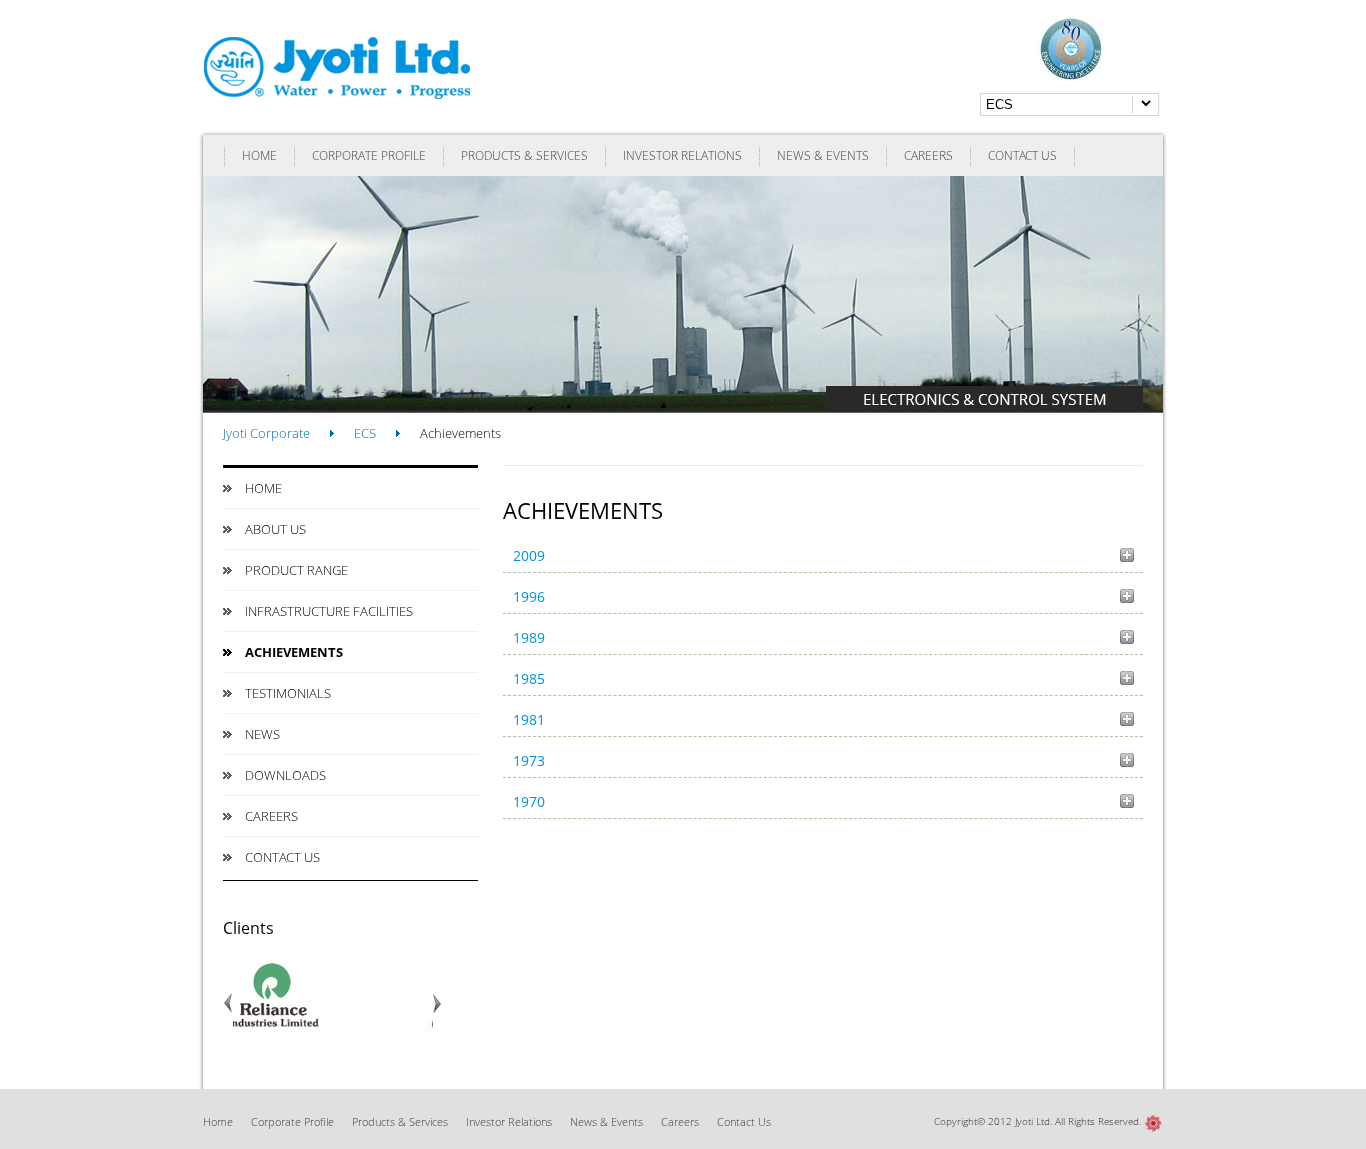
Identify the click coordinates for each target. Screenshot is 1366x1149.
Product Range (296, 570)
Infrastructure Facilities (329, 611)
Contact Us (1022, 155)
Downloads (285, 775)
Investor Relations (682, 155)
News (262, 734)
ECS (365, 433)
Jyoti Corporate (266, 433)
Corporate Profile (369, 155)
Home (259, 155)
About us (275, 529)
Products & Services (524, 155)
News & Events (823, 155)
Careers (928, 155)
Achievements (294, 652)
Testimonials (288, 693)
